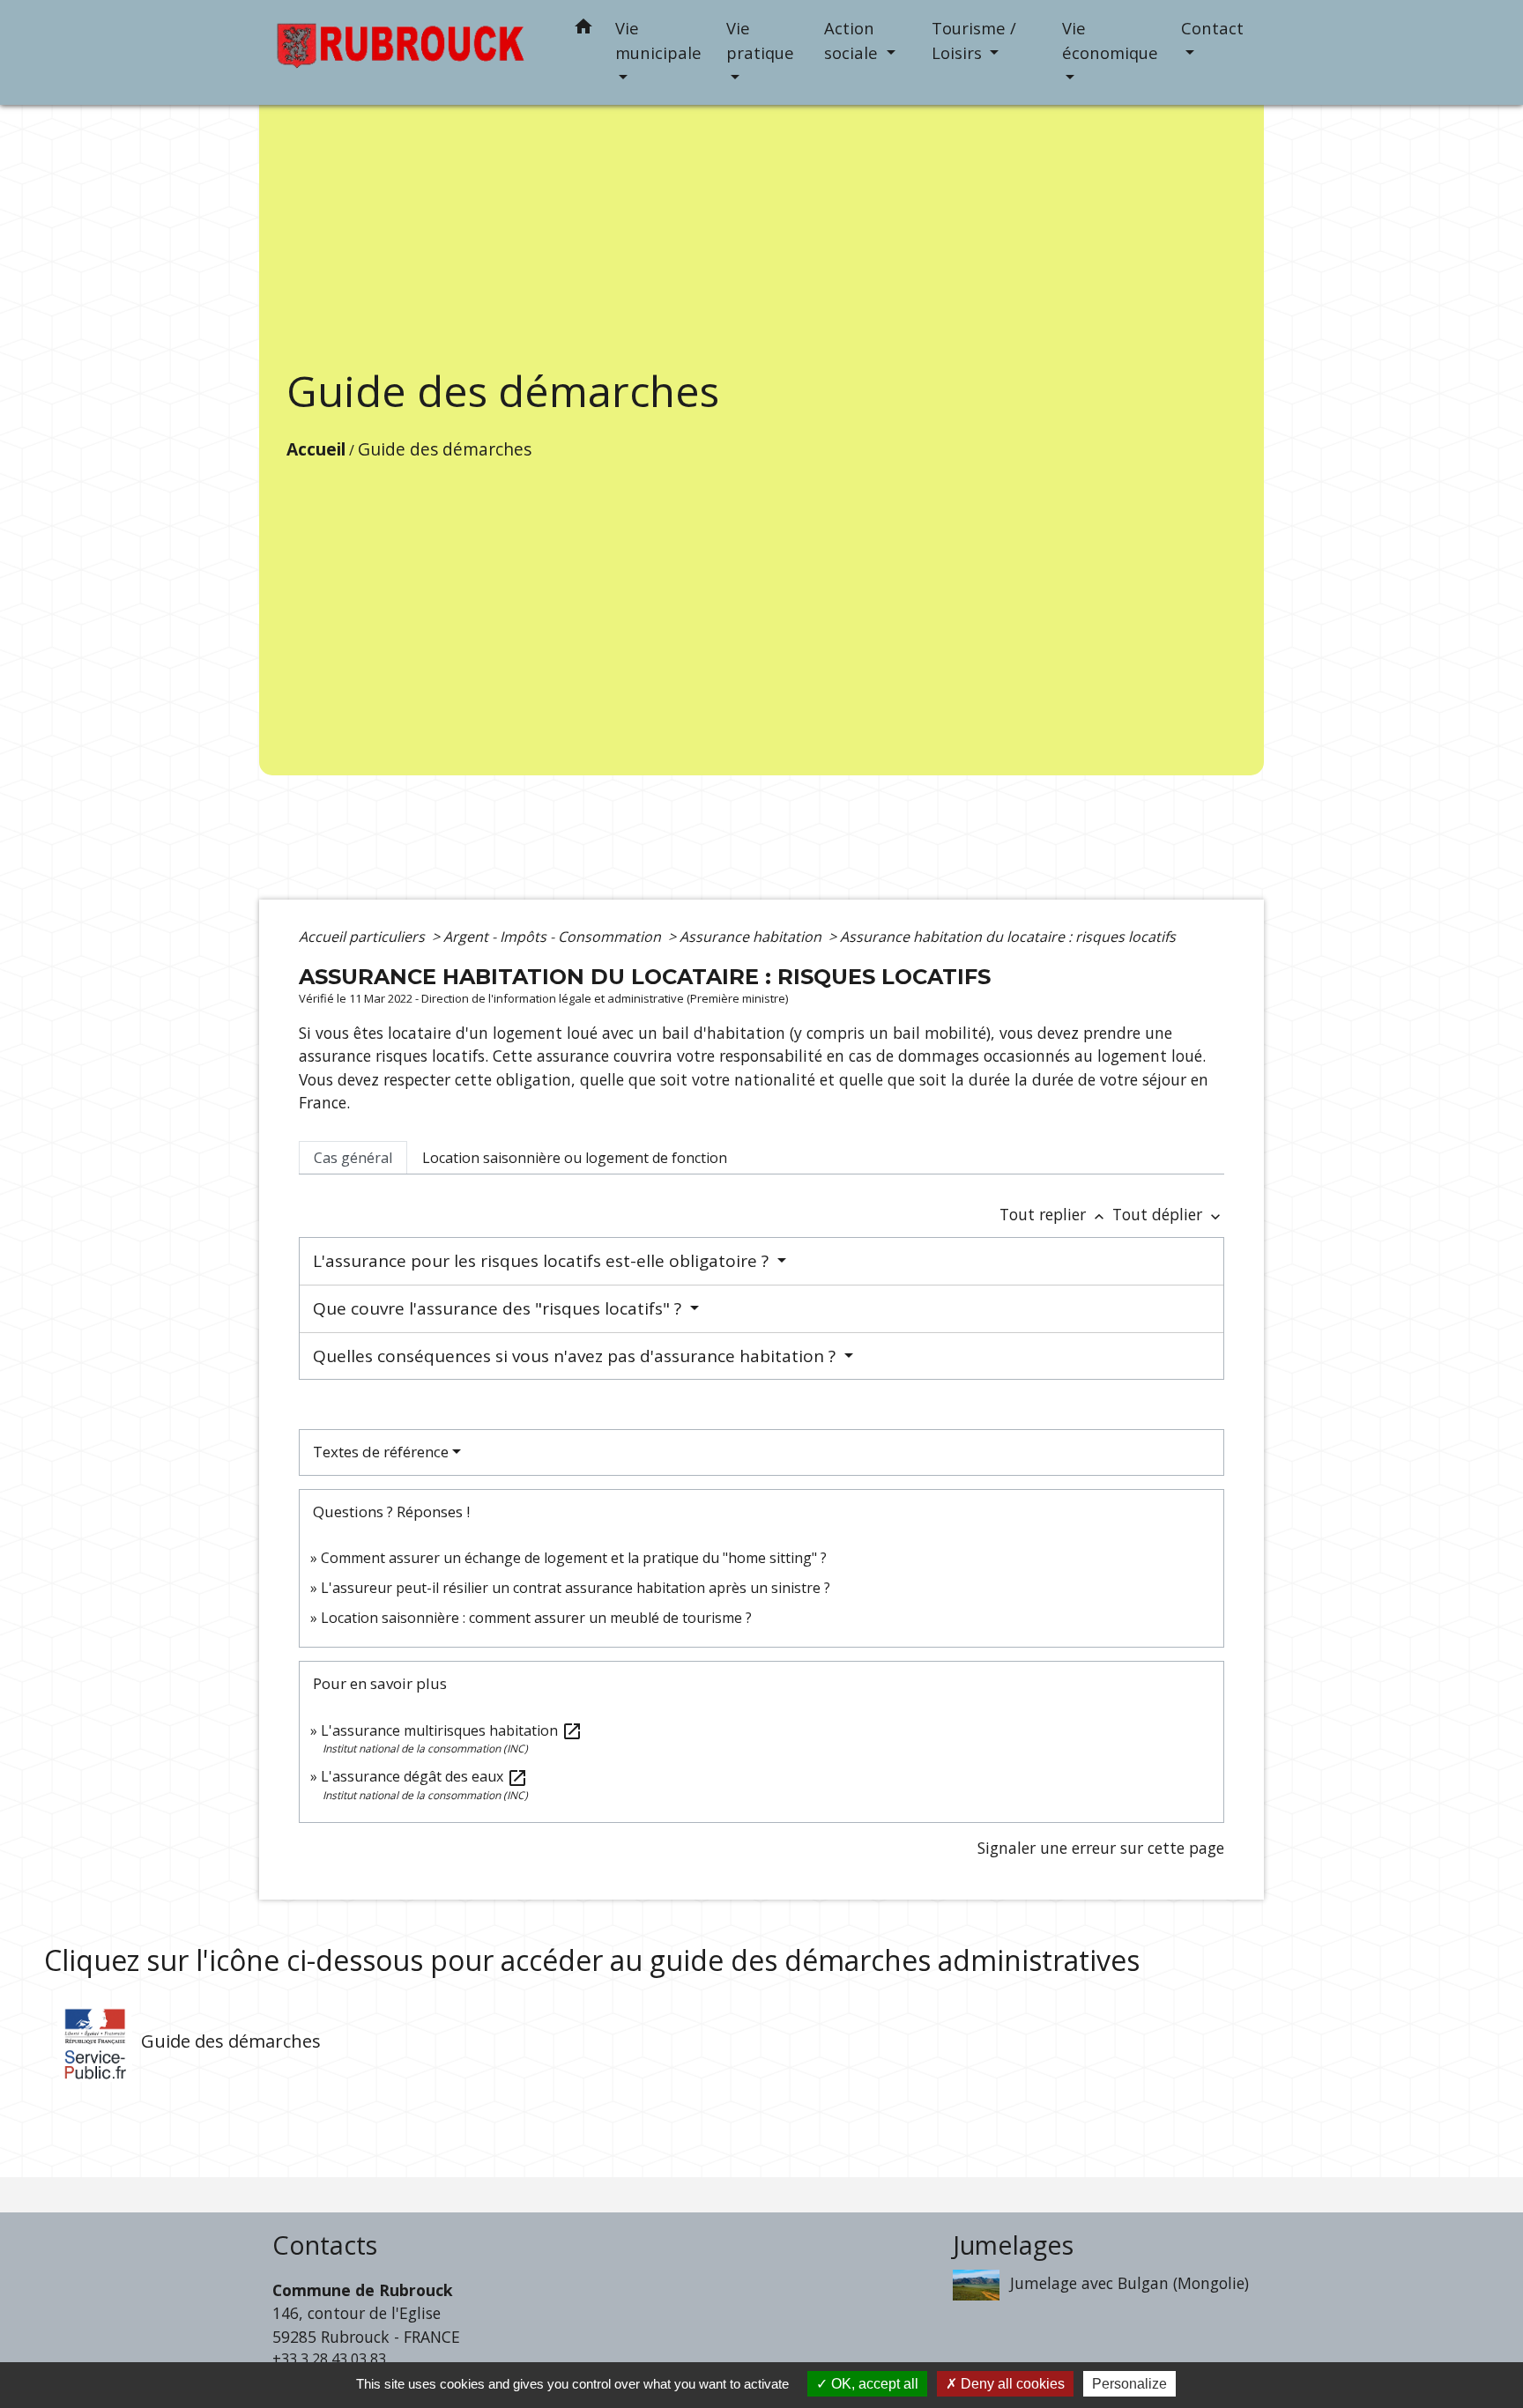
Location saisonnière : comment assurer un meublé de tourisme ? (536, 1618)
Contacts (325, 2245)
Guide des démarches (445, 449)
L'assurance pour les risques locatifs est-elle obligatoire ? (543, 1261)
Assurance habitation (752, 937)
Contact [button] (1212, 28)
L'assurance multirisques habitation (452, 1730)
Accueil (316, 449)
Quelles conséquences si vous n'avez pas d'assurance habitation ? (576, 1356)
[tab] (353, 1158)
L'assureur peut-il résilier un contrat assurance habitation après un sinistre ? (576, 1588)
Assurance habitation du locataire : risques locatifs (1008, 937)
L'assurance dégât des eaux (424, 1776)
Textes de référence (381, 1452)
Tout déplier (1168, 1214)
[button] (583, 30)
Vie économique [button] (1110, 40)
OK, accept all (873, 2384)
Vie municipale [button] (658, 40)
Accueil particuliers (364, 937)
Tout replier (1054, 1214)
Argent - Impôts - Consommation (554, 937)
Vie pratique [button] (760, 40)
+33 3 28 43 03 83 (329, 2359)
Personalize (1129, 2384)
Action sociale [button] (853, 40)
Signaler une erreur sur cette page (1101, 1848)
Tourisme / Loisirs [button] (974, 40)
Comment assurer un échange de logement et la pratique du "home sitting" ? (574, 1558)
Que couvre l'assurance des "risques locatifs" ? (499, 1308)
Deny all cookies (1011, 2384)
